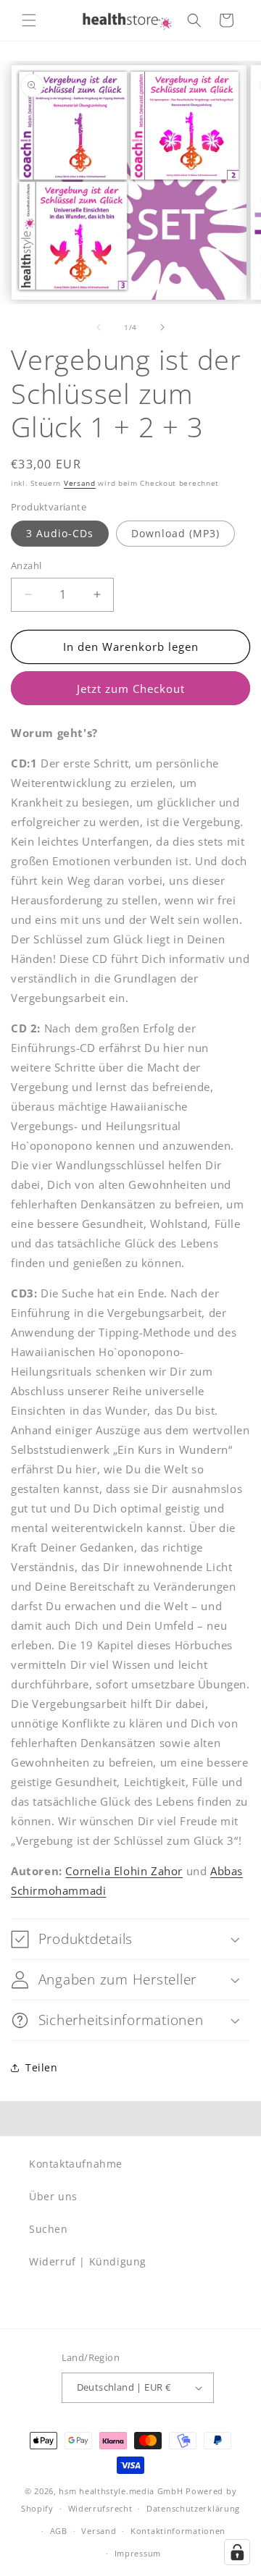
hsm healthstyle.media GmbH (121, 2491)
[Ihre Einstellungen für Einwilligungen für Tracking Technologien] (237, 2552)
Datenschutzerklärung (193, 2508)
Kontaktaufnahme (76, 2164)
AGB (59, 2531)
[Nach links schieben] (99, 327)
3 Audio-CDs (60, 533)
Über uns (53, 2196)
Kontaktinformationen (178, 2531)
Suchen (49, 2229)
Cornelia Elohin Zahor (124, 1871)
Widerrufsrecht (100, 2508)
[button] (29, 20)
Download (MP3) (175, 533)
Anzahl (26, 565)
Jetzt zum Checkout (131, 689)
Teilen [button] (42, 2067)
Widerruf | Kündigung (88, 2261)
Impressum (138, 2553)
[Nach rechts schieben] (162, 327)
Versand (80, 483)
